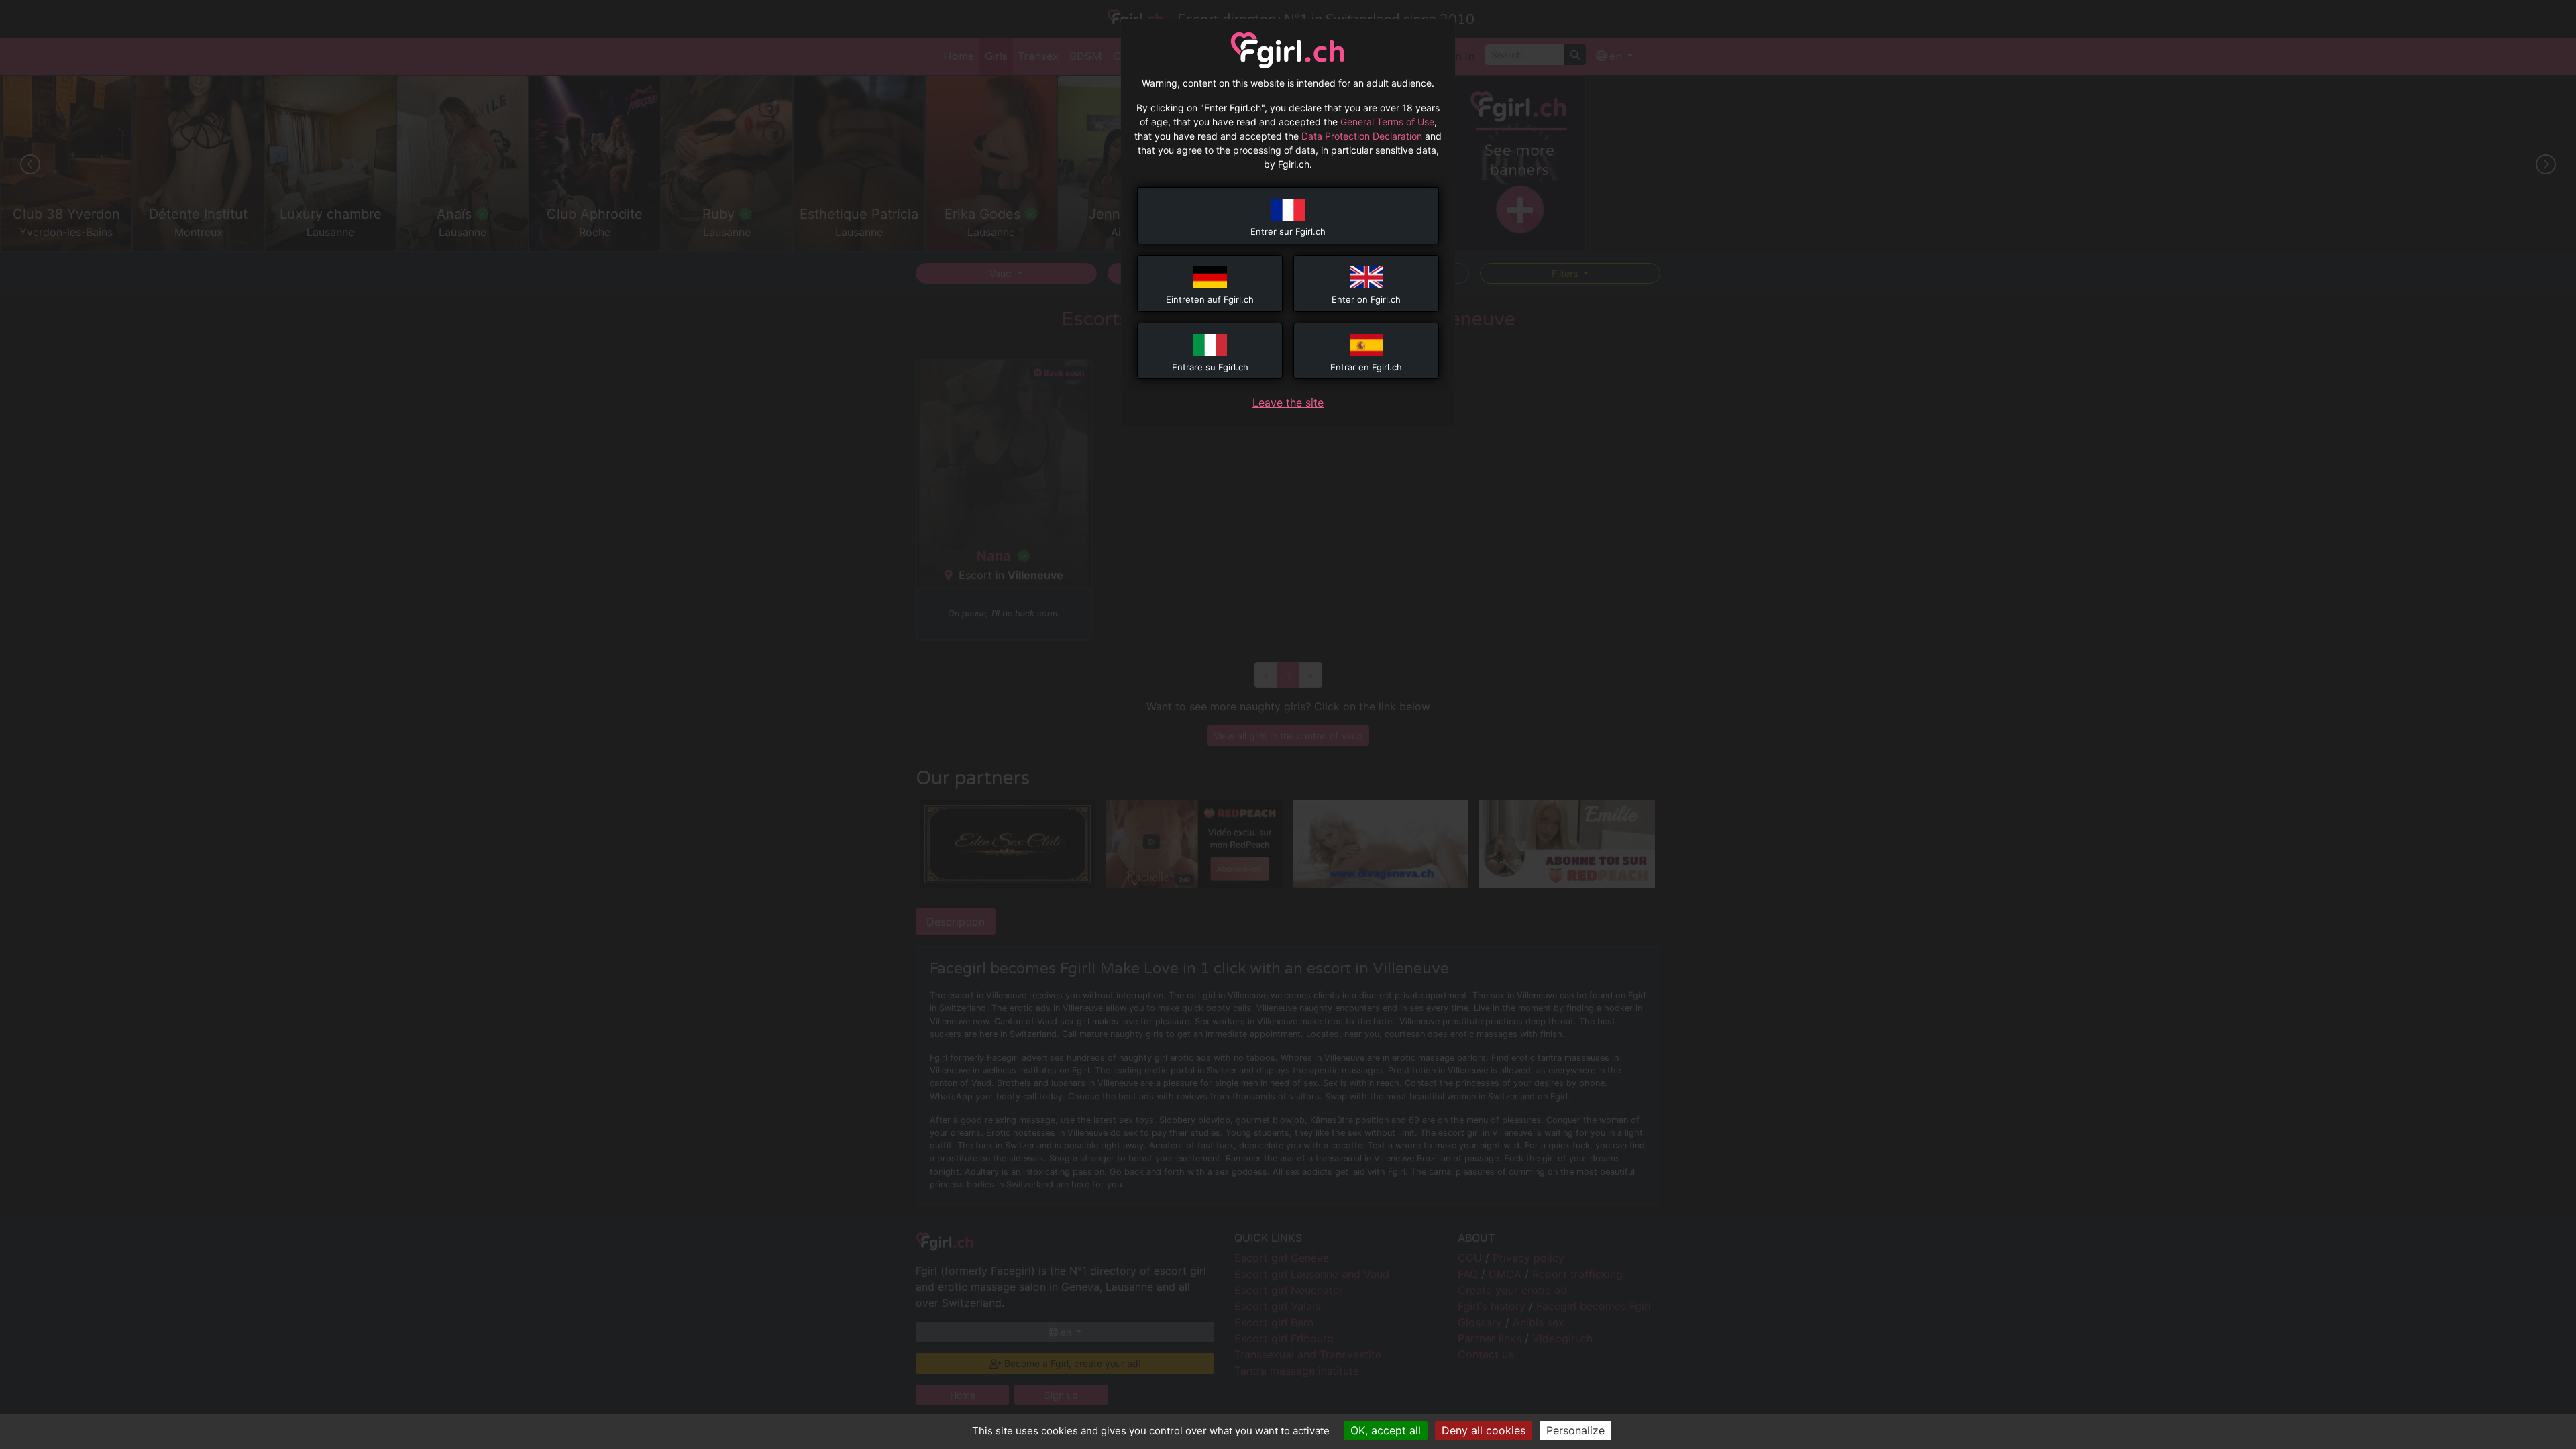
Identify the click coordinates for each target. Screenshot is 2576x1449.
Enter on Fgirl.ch (1366, 299)
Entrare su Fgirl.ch (1210, 367)
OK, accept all (1386, 1430)
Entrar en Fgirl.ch (1366, 367)
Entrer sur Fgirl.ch (1288, 231)
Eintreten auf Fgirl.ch (1210, 299)
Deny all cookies (1484, 1430)
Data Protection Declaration (1362, 136)
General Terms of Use (1387, 122)
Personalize (1575, 1430)
